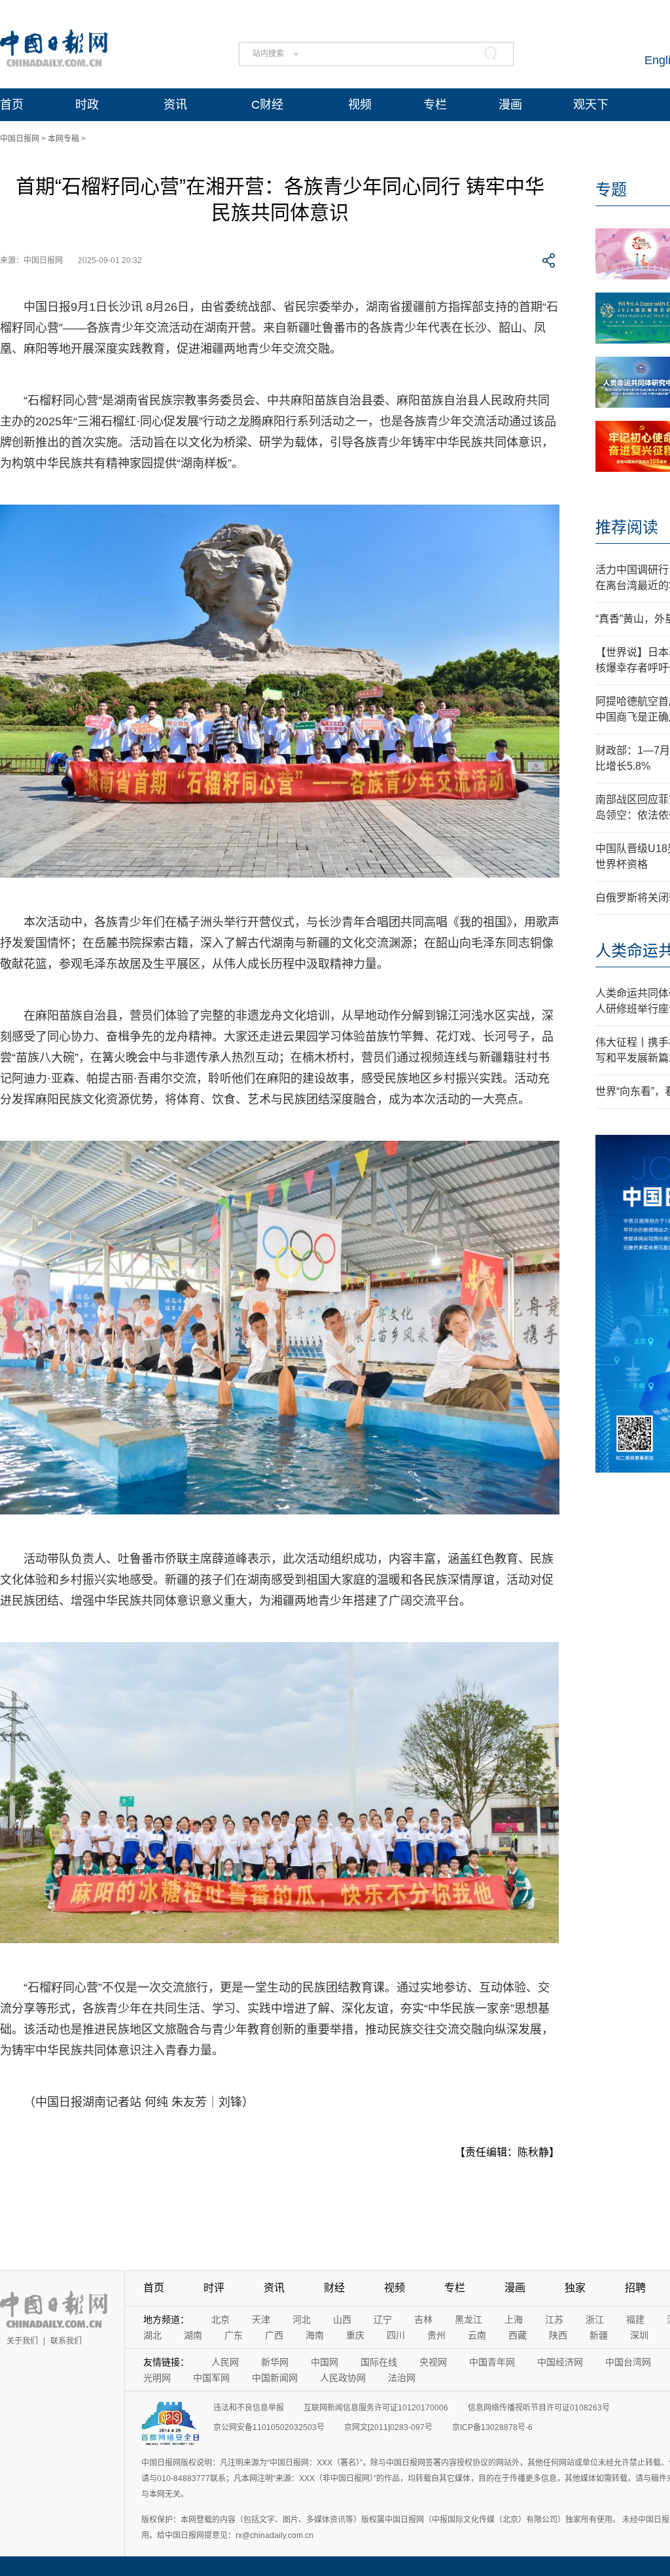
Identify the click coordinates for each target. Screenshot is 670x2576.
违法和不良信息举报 (249, 2408)
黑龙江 (468, 2319)
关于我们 (22, 2341)
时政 (87, 105)
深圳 (639, 2335)
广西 (274, 2335)
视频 (360, 105)
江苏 (554, 2319)
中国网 (325, 2362)
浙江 (595, 2319)
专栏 (435, 105)
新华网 (275, 2362)
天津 (261, 2319)
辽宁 (383, 2319)
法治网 (402, 2378)
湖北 (152, 2335)
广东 (234, 2335)
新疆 (599, 2335)
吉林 (423, 2319)
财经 (334, 2288)
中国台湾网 (628, 2362)
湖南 (193, 2335)
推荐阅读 (627, 527)
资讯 (175, 105)
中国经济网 (560, 2362)
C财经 (267, 105)
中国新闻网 (275, 2378)
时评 (214, 2288)
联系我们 (66, 2341)
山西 (342, 2319)
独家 (575, 2288)
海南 (315, 2335)
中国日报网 (20, 139)
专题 (611, 189)
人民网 (225, 2362)
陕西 (558, 2335)
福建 (635, 2319)
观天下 (591, 105)
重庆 (355, 2335)
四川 (396, 2335)
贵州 (436, 2335)
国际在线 (379, 2362)
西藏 (518, 2335)
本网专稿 (63, 139)
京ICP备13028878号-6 (492, 2427)
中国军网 (211, 2378)
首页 (12, 105)
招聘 (635, 2288)
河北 (302, 2319)
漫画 (510, 105)
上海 (514, 2319)
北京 (220, 2319)
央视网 (433, 2362)
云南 (477, 2335)
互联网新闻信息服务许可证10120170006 (376, 2408)
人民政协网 (343, 2378)
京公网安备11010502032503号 (269, 2427)
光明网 (157, 2378)
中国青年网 (492, 2362)
